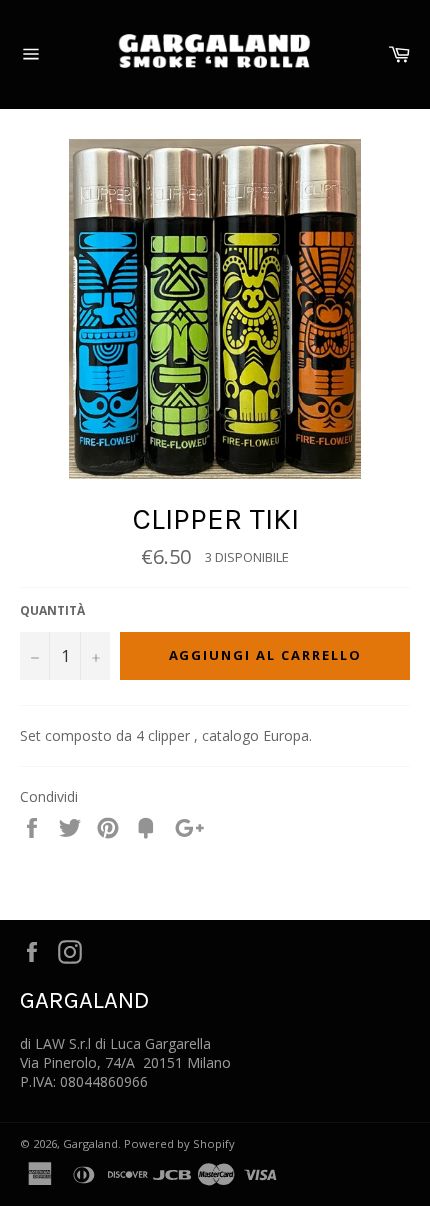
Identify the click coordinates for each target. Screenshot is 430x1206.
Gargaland (90, 1143)
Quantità (52, 611)
